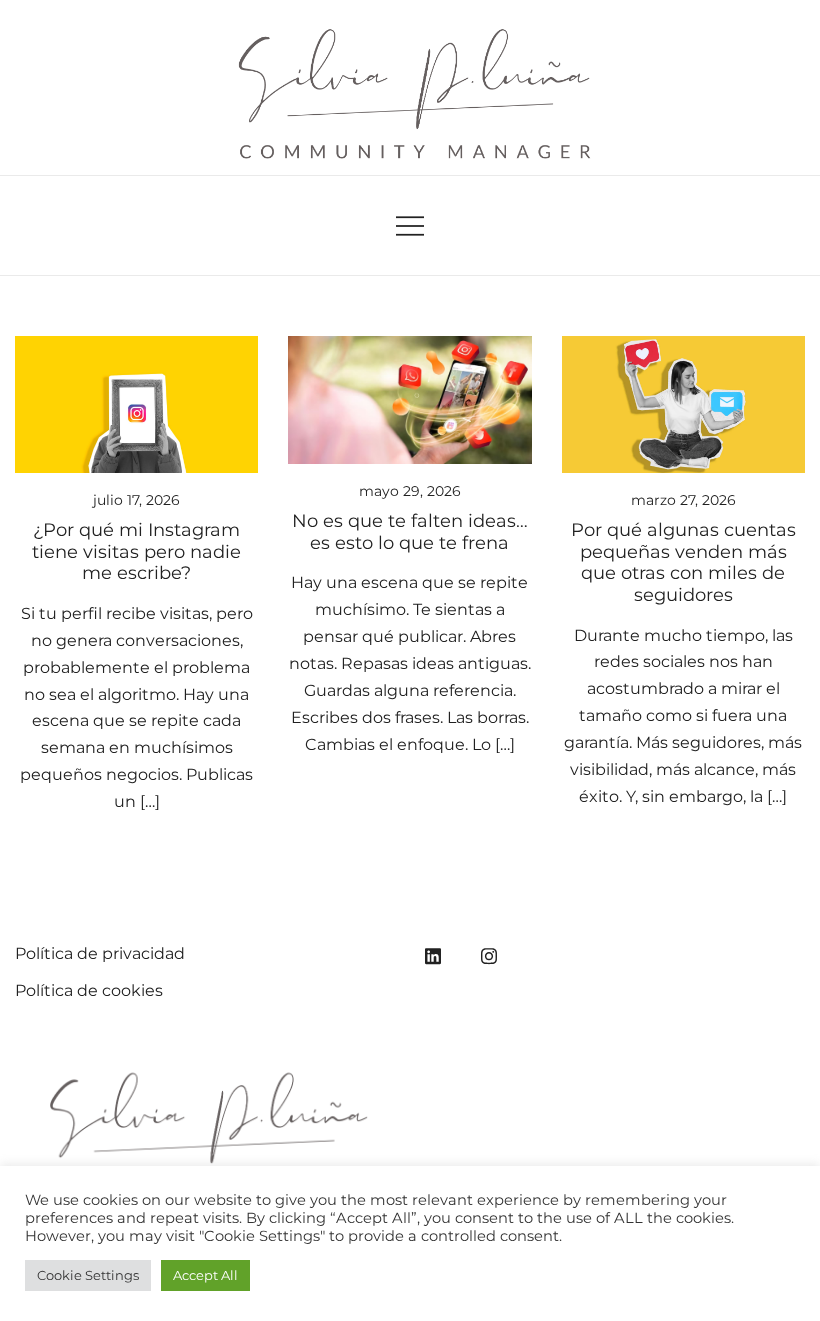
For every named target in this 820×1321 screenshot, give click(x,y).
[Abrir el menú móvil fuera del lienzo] (410, 225)
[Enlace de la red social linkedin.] (433, 953)
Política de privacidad (100, 953)
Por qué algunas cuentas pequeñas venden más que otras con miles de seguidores (683, 562)
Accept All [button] (205, 1275)
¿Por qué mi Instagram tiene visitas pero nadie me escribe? (136, 551)
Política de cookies (89, 990)
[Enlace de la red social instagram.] (489, 953)
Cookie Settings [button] (88, 1275)
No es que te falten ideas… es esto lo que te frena (410, 532)
